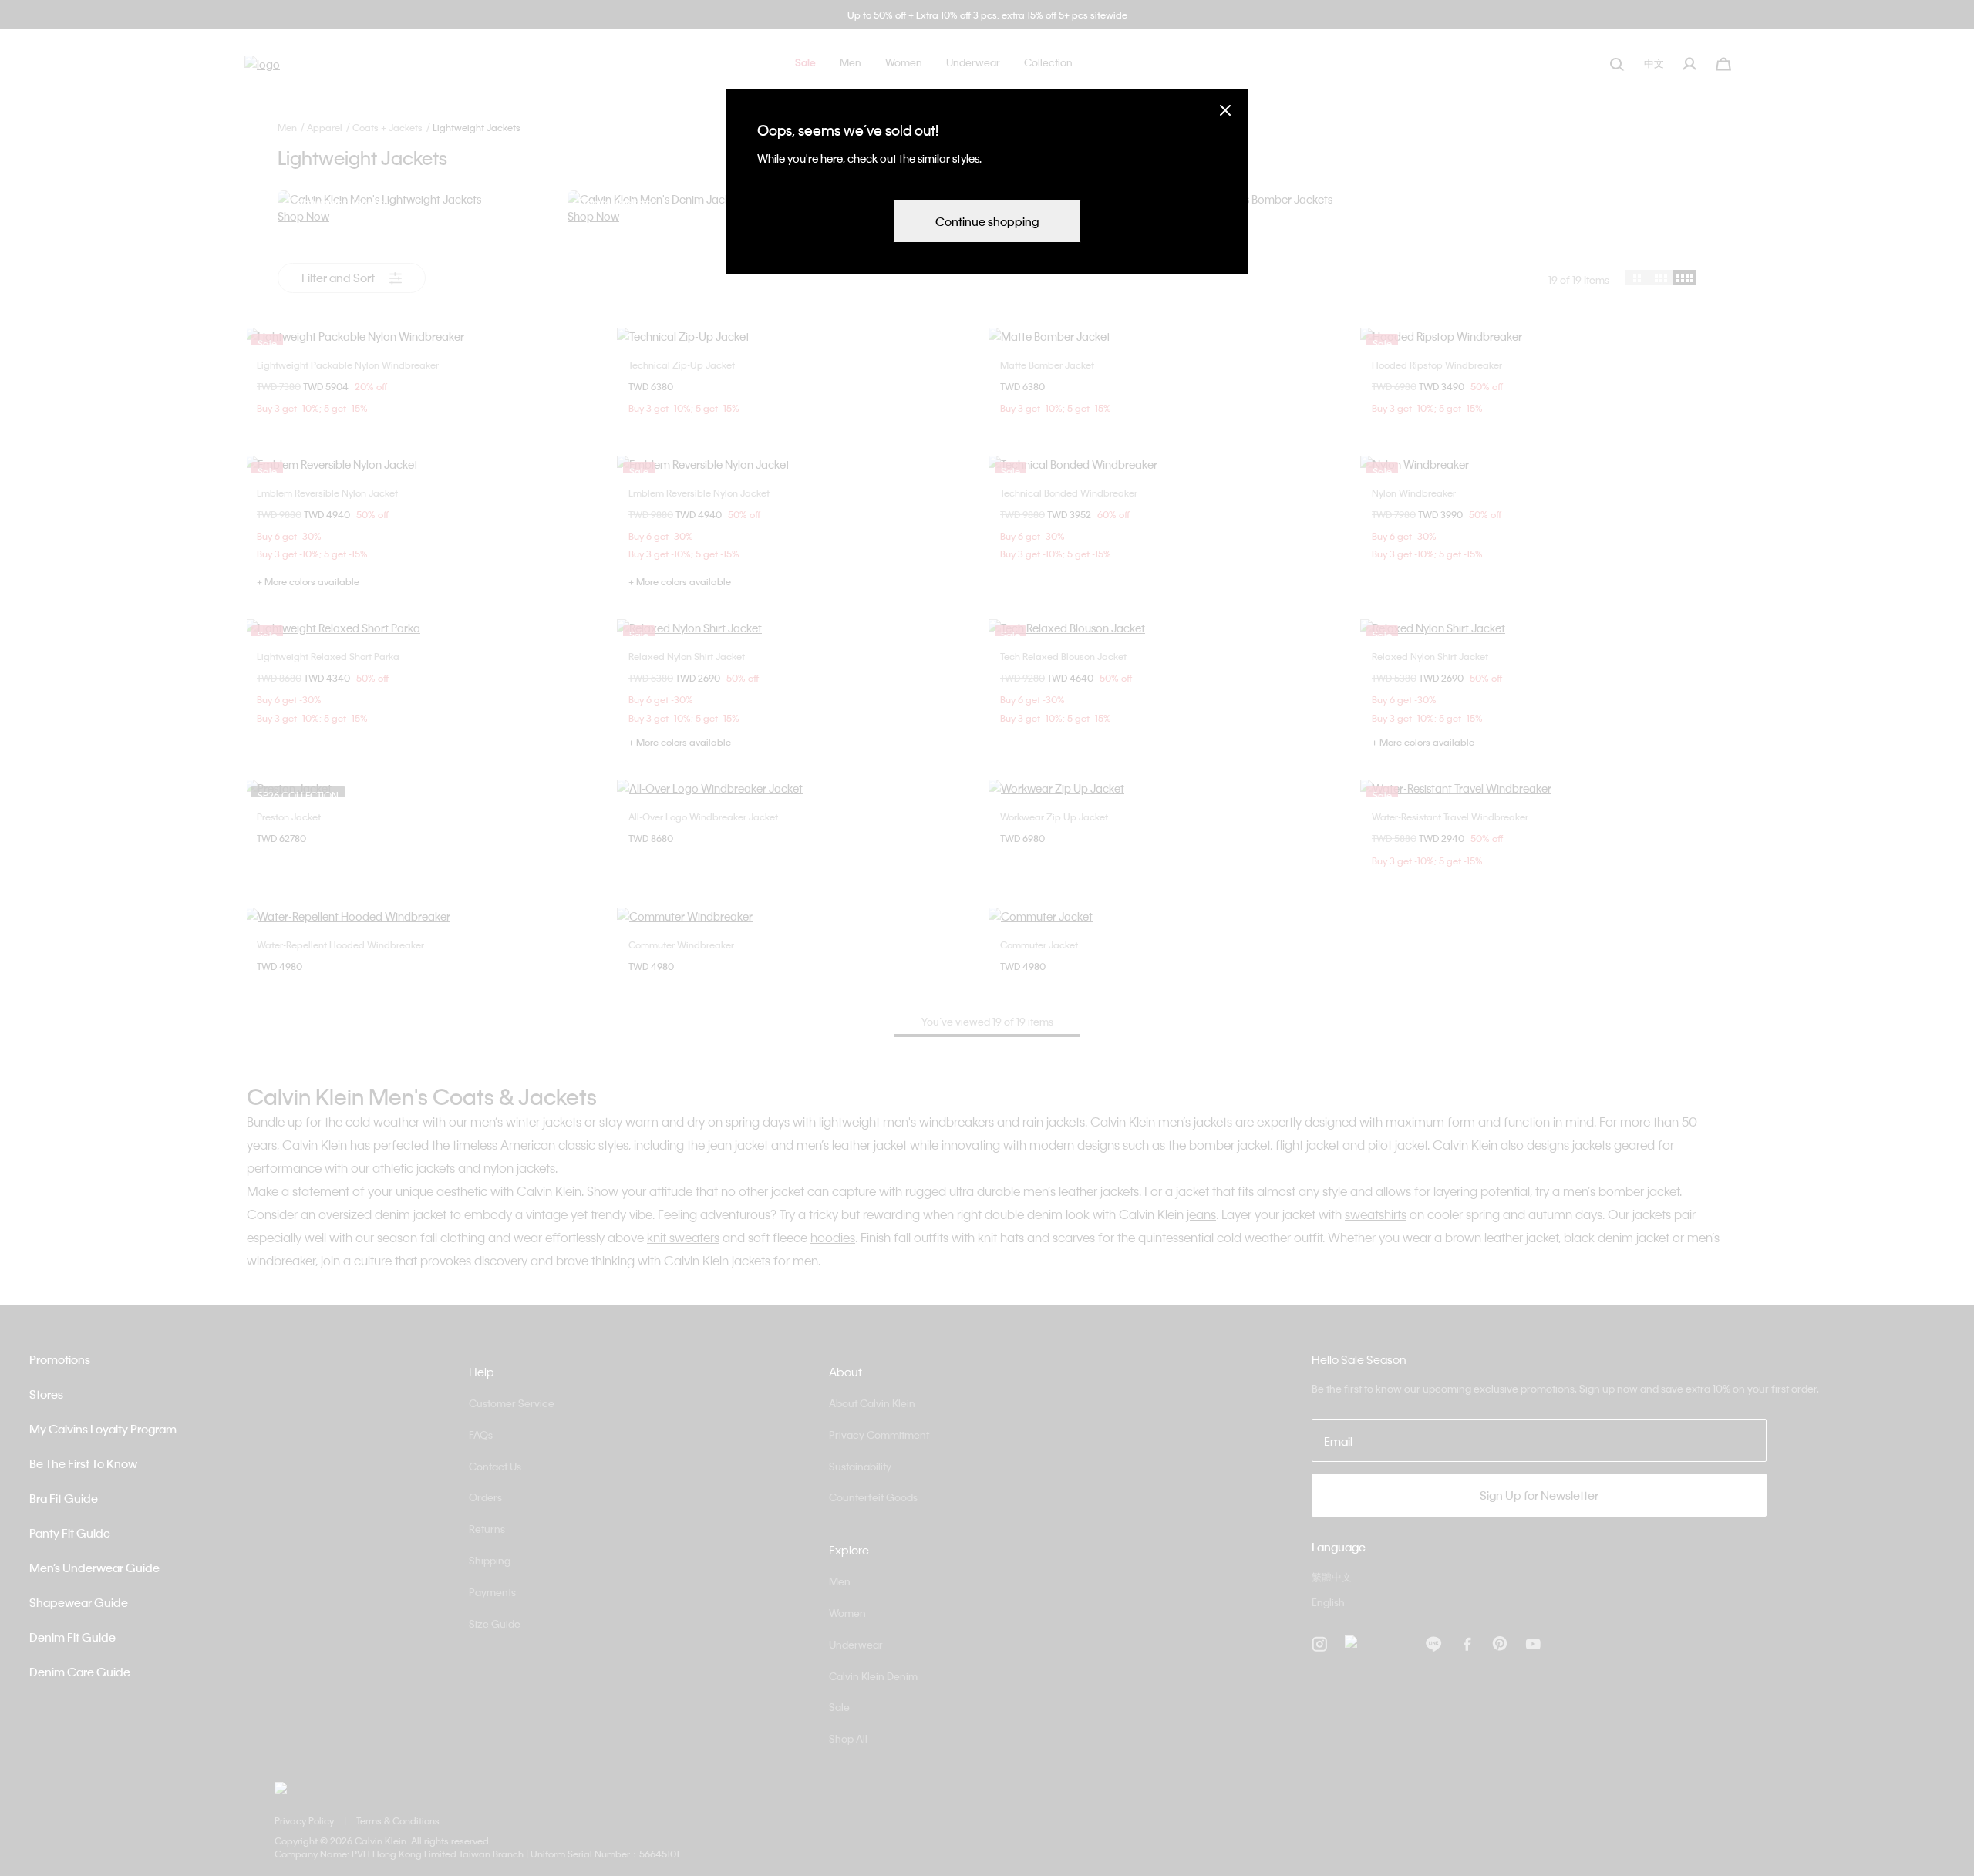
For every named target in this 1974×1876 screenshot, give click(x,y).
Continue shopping (987, 221)
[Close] (1225, 110)
